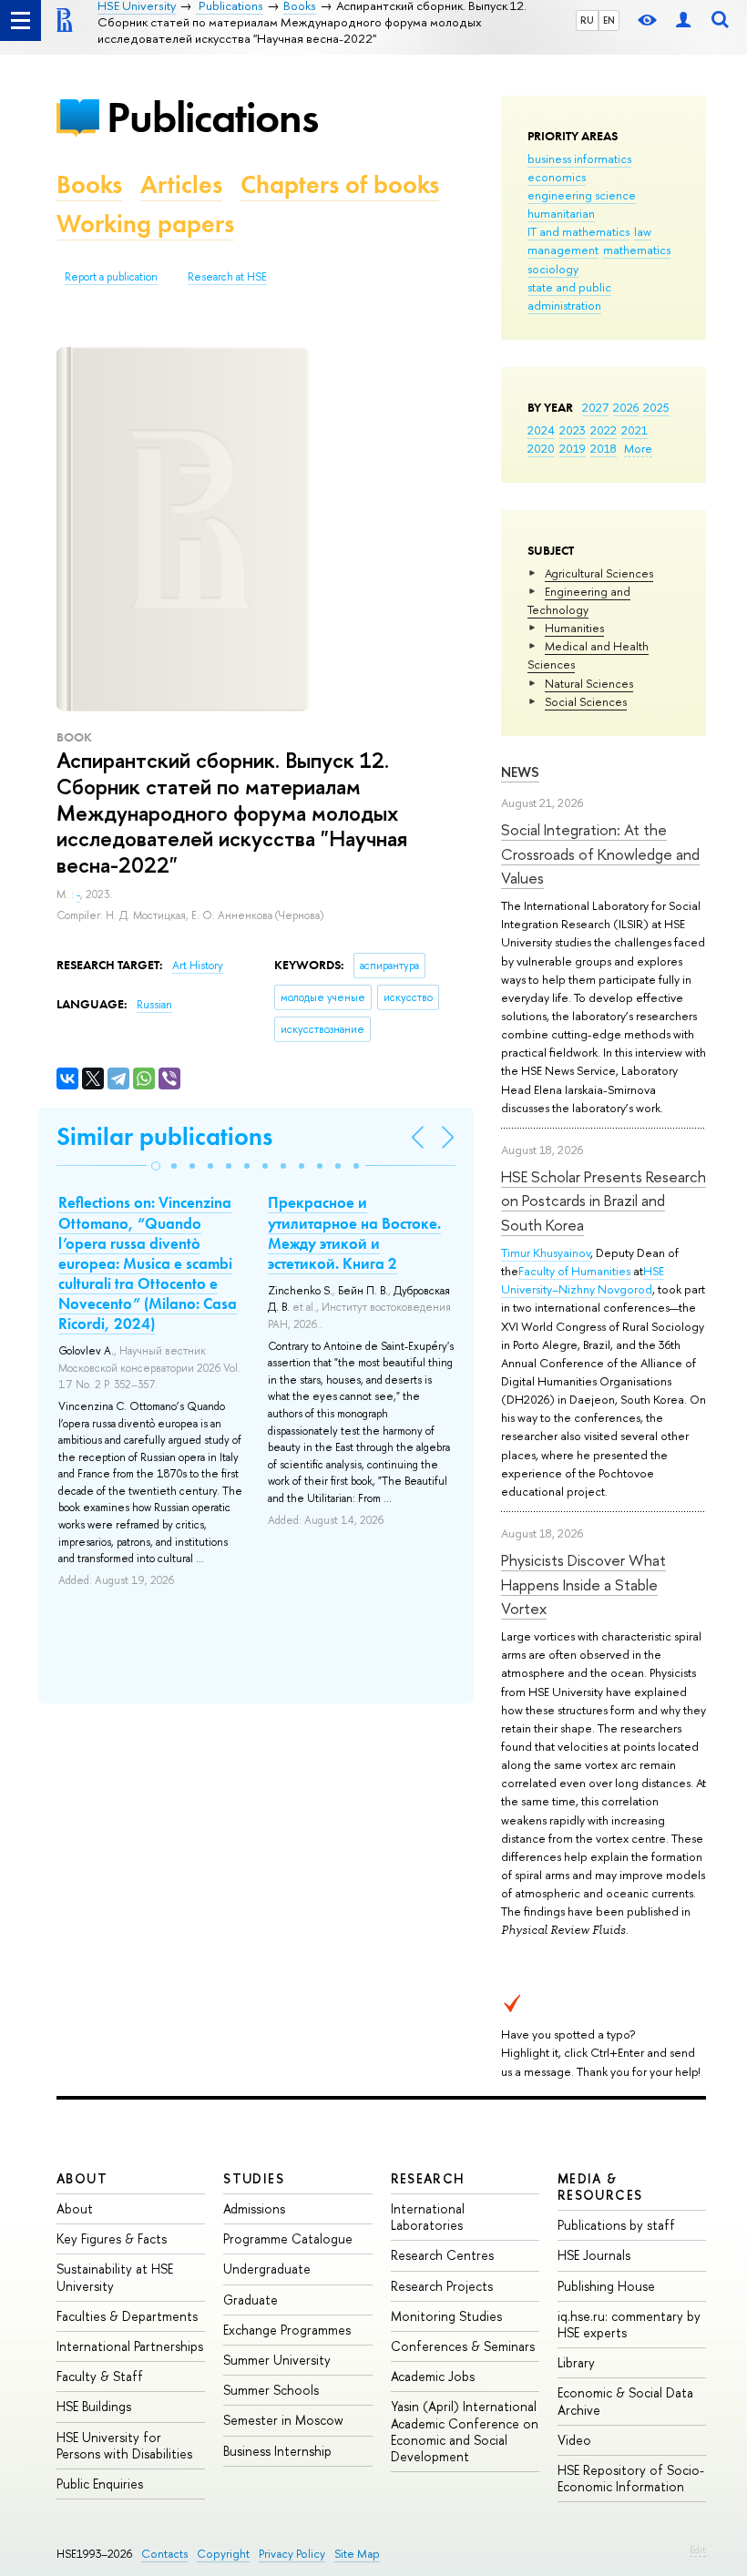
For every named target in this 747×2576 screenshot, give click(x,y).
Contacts (164, 2554)
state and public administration (569, 296)
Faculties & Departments (127, 2316)
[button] (156, 1166)
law (643, 231)
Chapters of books (340, 184)
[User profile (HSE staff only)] (683, 20)
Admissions (254, 2208)
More (638, 448)
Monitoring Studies (446, 2316)
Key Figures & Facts (112, 2239)
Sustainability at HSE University (115, 2277)
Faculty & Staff (100, 2376)
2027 (595, 407)
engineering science (582, 195)
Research (428, 2178)
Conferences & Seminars (463, 2346)
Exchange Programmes (287, 2330)
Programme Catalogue (288, 2239)
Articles (181, 184)
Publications (212, 117)
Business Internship (277, 2451)
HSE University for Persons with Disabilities (124, 2445)
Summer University (277, 2360)
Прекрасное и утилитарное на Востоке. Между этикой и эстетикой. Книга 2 (354, 1232)
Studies (254, 2178)
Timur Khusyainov (546, 1252)
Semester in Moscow (283, 2420)
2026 (626, 407)
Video (574, 2440)
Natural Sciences (589, 683)
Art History (198, 966)
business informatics (579, 158)
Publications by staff (616, 2225)
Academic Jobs (433, 2376)
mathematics (637, 250)
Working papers (145, 224)
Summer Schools (271, 2390)
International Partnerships (130, 2346)
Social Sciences (586, 701)
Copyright (223, 2554)
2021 (634, 430)
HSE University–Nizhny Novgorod (583, 1280)
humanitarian (561, 213)
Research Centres (442, 2255)
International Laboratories (428, 2217)
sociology (553, 269)
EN (609, 20)
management (563, 250)
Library (576, 2362)
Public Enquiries (100, 2484)
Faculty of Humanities (574, 1271)
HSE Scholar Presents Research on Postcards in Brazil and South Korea (604, 1201)
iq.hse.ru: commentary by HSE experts (629, 2324)
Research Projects (442, 2286)
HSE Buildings (94, 2406)
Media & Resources (600, 2187)
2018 (604, 448)
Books (89, 184)
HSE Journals (594, 2255)
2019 (573, 448)
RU (587, 20)
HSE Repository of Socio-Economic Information (631, 2478)
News (520, 772)
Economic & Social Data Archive (625, 2401)
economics (557, 177)
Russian (154, 1005)
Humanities (574, 628)
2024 (541, 430)
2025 (656, 407)
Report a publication (111, 277)
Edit (698, 2550)
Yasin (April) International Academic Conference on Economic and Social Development (465, 2431)
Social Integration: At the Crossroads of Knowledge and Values (600, 854)
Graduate (251, 2300)
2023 (573, 430)
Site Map (357, 2554)
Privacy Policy (292, 2554)
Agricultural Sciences (599, 573)
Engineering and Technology (579, 600)
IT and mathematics (578, 231)
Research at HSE (227, 277)
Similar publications (164, 1136)
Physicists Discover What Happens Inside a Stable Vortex (583, 1584)
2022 (604, 430)
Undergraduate (267, 2269)
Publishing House (606, 2286)
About (82, 2178)
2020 (541, 448)
